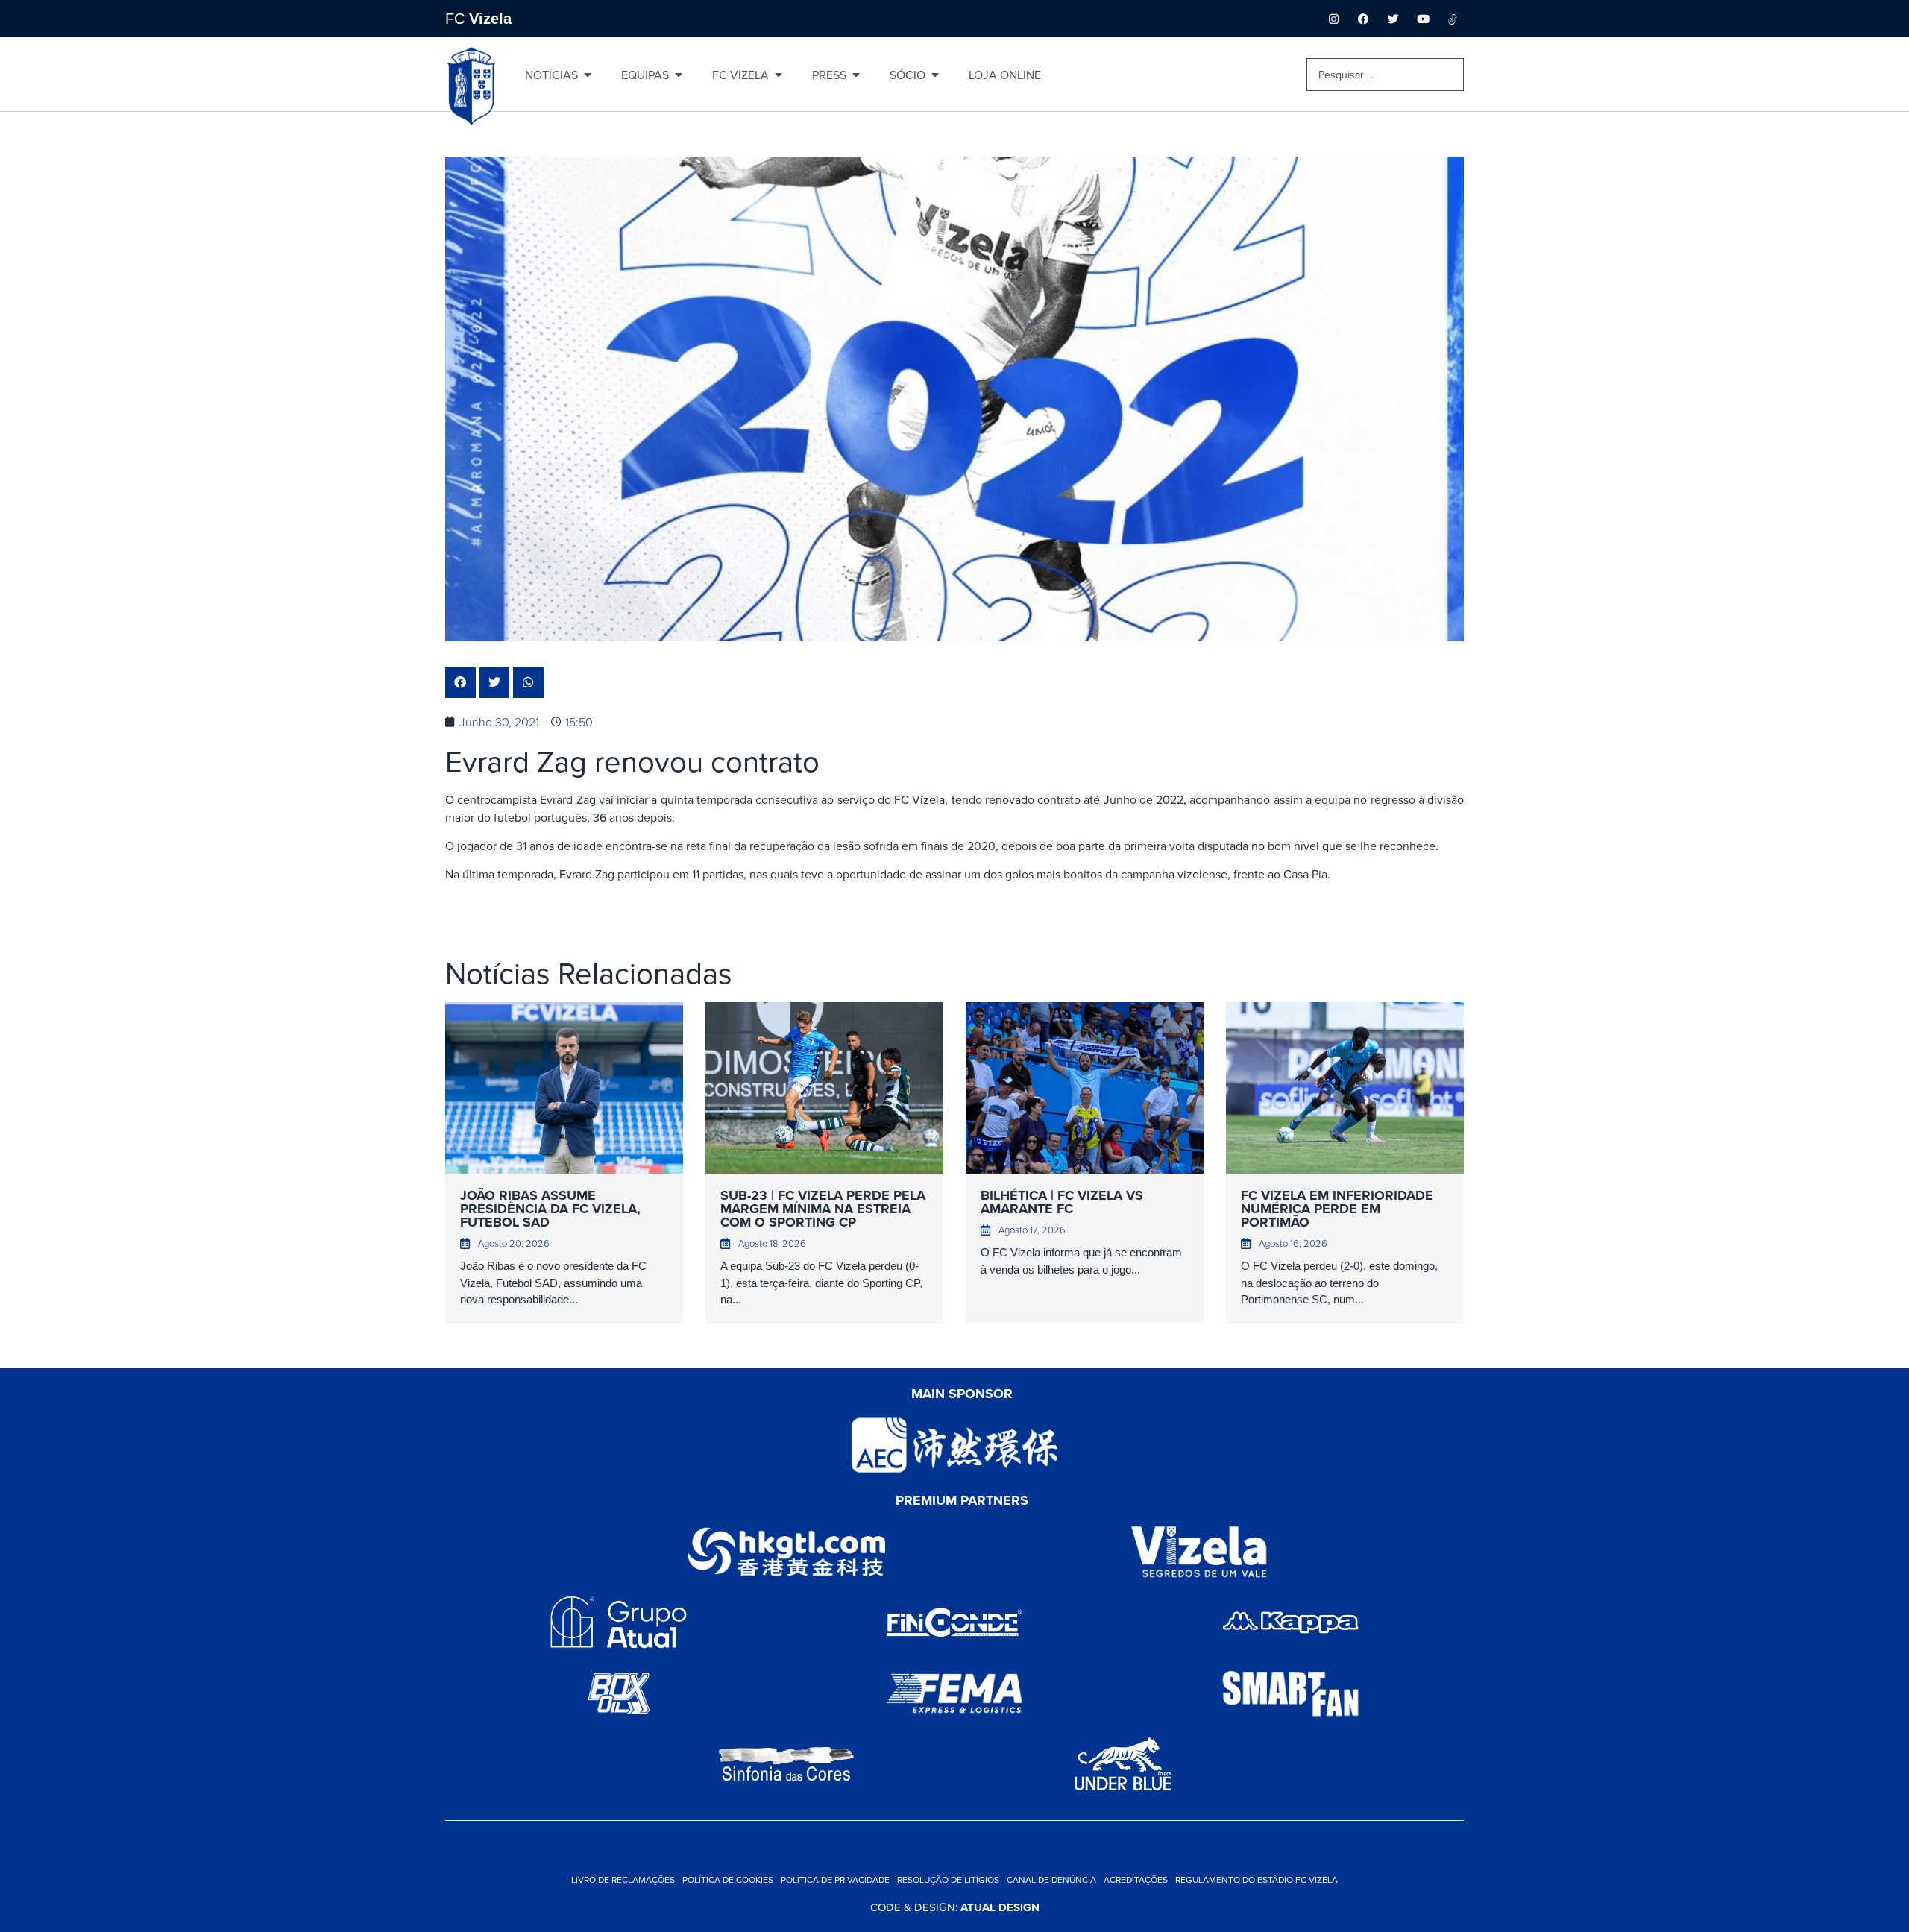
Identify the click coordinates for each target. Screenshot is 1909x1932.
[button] (460, 683)
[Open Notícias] (588, 75)
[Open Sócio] (935, 75)
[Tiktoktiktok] (1453, 19)
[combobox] (1385, 75)
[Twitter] (1393, 19)
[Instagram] (1333, 19)
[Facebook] (1363, 19)
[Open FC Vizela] (779, 75)
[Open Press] (856, 75)
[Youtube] (1423, 19)
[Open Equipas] (679, 75)
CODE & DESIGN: (955, 1907)
